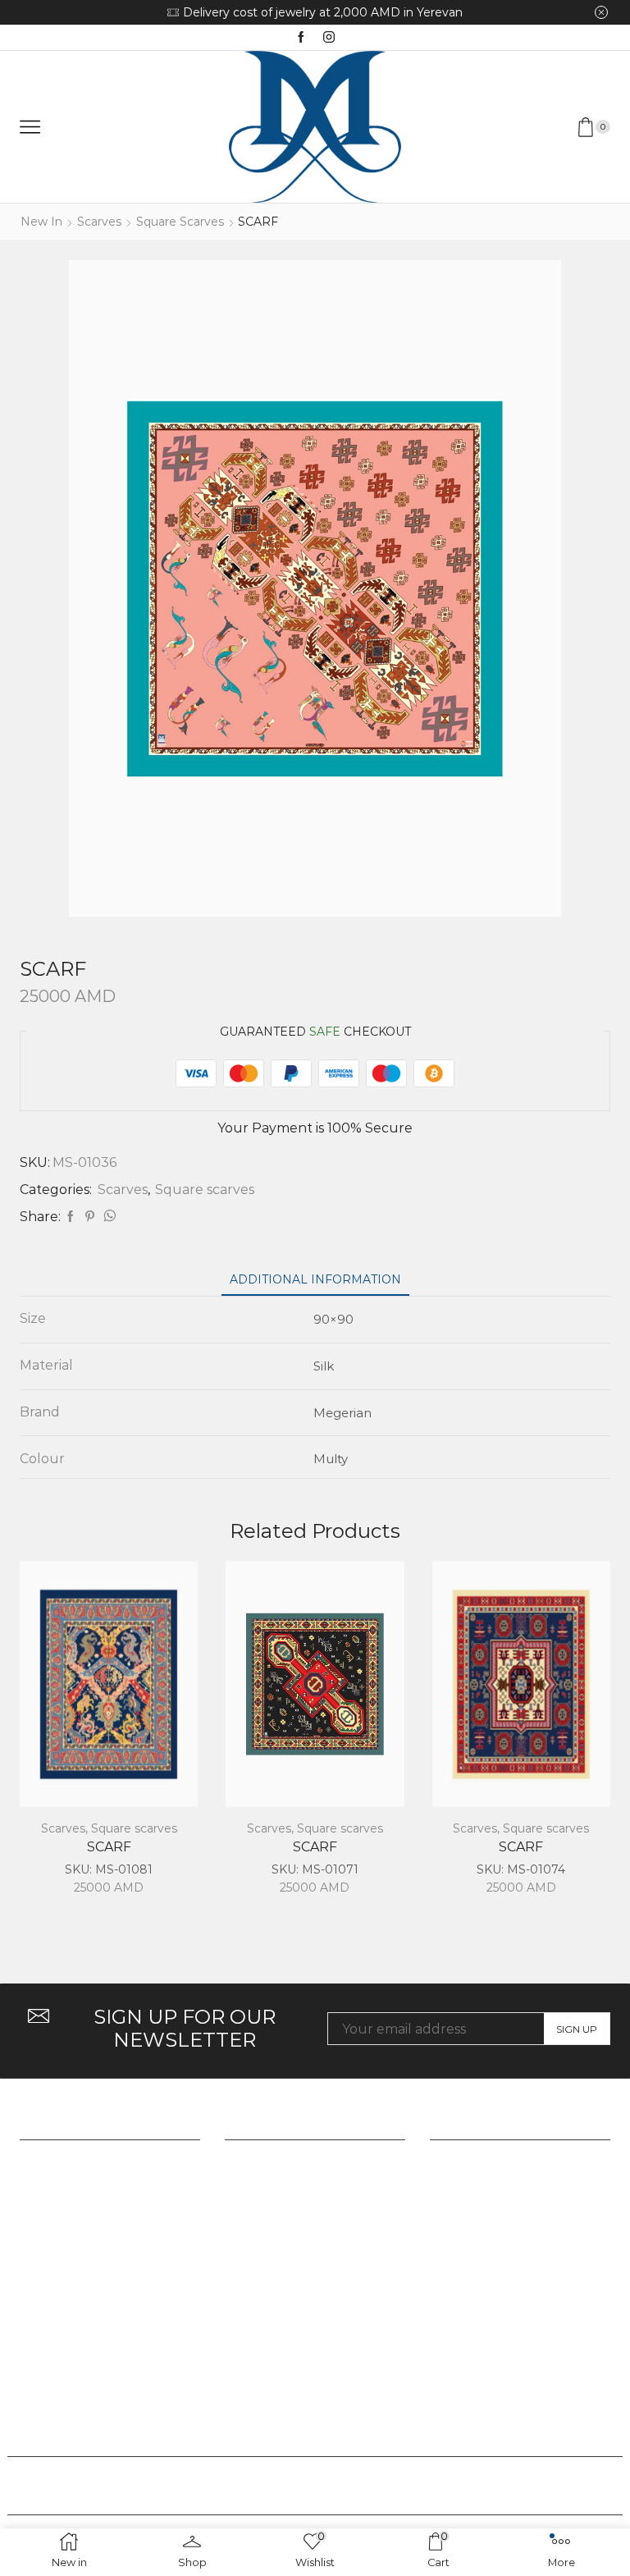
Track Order (470, 2160)
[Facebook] (301, 38)
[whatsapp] (107, 1217)
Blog (240, 2215)
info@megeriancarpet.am (104, 2354)
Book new (410, 12)
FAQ (444, 2187)
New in (41, 222)
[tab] (315, 1280)
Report (248, 2271)
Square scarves (180, 222)
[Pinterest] (90, 1217)
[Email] (348, 2486)
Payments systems (491, 2243)
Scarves (99, 222)
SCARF (109, 1847)
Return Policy (475, 2215)
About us (255, 2160)
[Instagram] (329, 38)
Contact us (260, 2243)
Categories (260, 2187)
